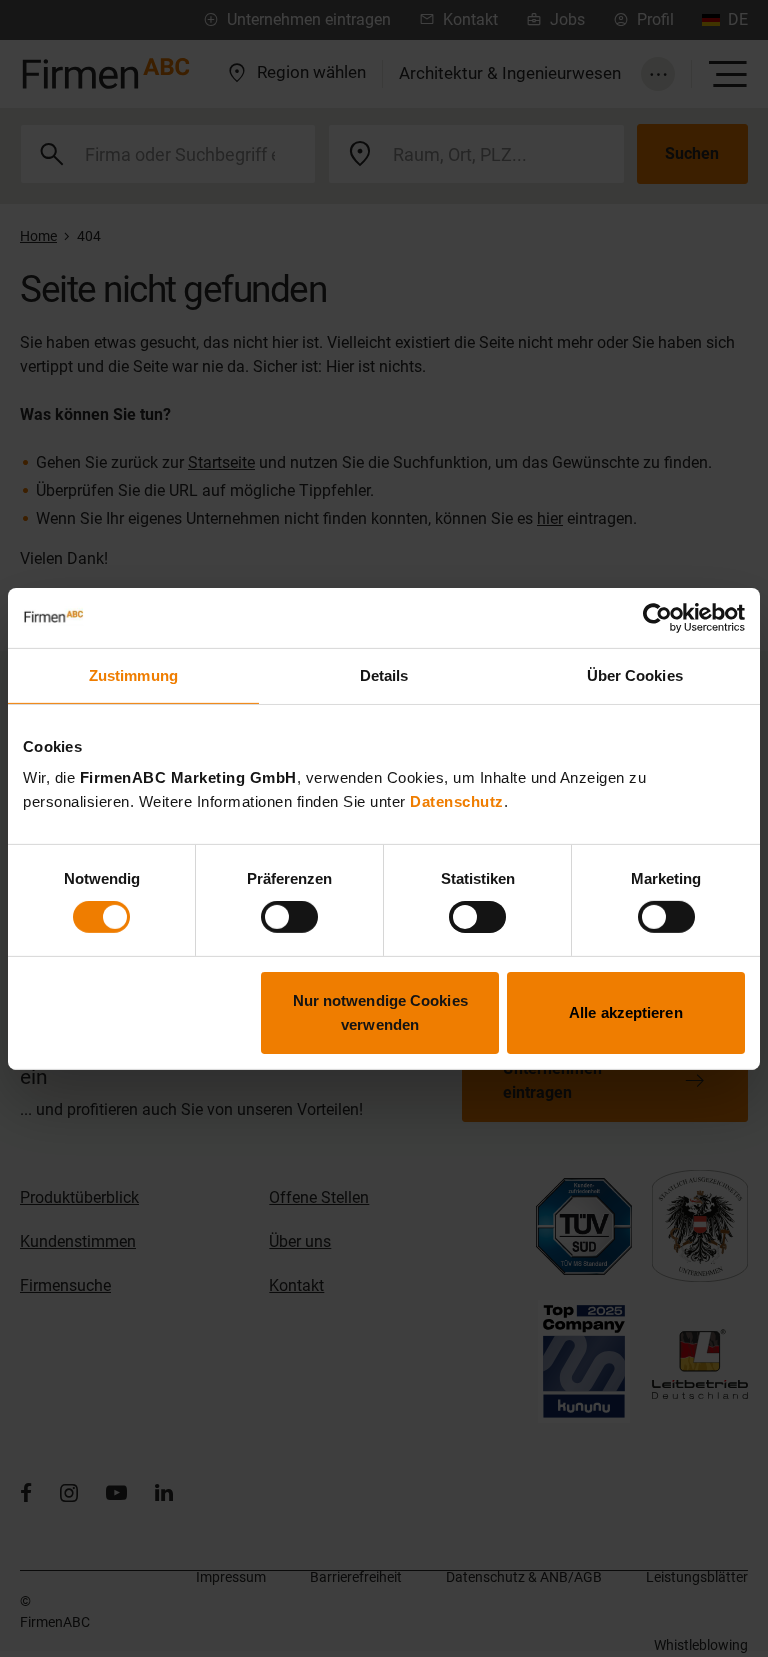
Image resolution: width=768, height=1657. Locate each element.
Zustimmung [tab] (133, 674)
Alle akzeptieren (626, 1012)
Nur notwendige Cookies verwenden (380, 1012)
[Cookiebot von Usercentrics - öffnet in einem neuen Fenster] (657, 617)
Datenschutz (457, 801)
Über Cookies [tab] (635, 674)
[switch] (289, 917)
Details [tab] (384, 674)
